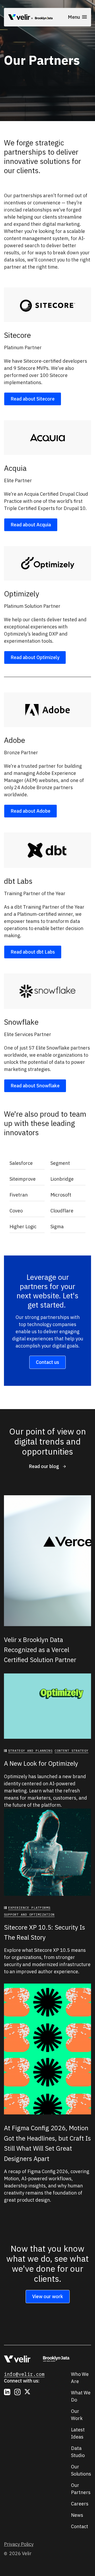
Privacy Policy (19, 2544)
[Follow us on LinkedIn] (7, 2392)
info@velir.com (24, 2374)
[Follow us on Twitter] (28, 2392)
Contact (80, 2526)
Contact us (47, 1362)
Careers (80, 2504)
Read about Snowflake (35, 1086)
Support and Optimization (29, 1914)
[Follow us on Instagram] (17, 2392)
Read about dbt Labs (33, 952)
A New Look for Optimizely (41, 1763)
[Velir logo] (19, 18)
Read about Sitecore (33, 399)
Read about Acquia (31, 525)
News (77, 2515)
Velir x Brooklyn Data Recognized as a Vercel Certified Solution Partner (40, 1650)
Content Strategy (72, 1751)
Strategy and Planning (30, 1751)
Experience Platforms (29, 1908)
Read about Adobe (30, 811)
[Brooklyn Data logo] (42, 18)
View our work (48, 2296)
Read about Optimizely (35, 657)
